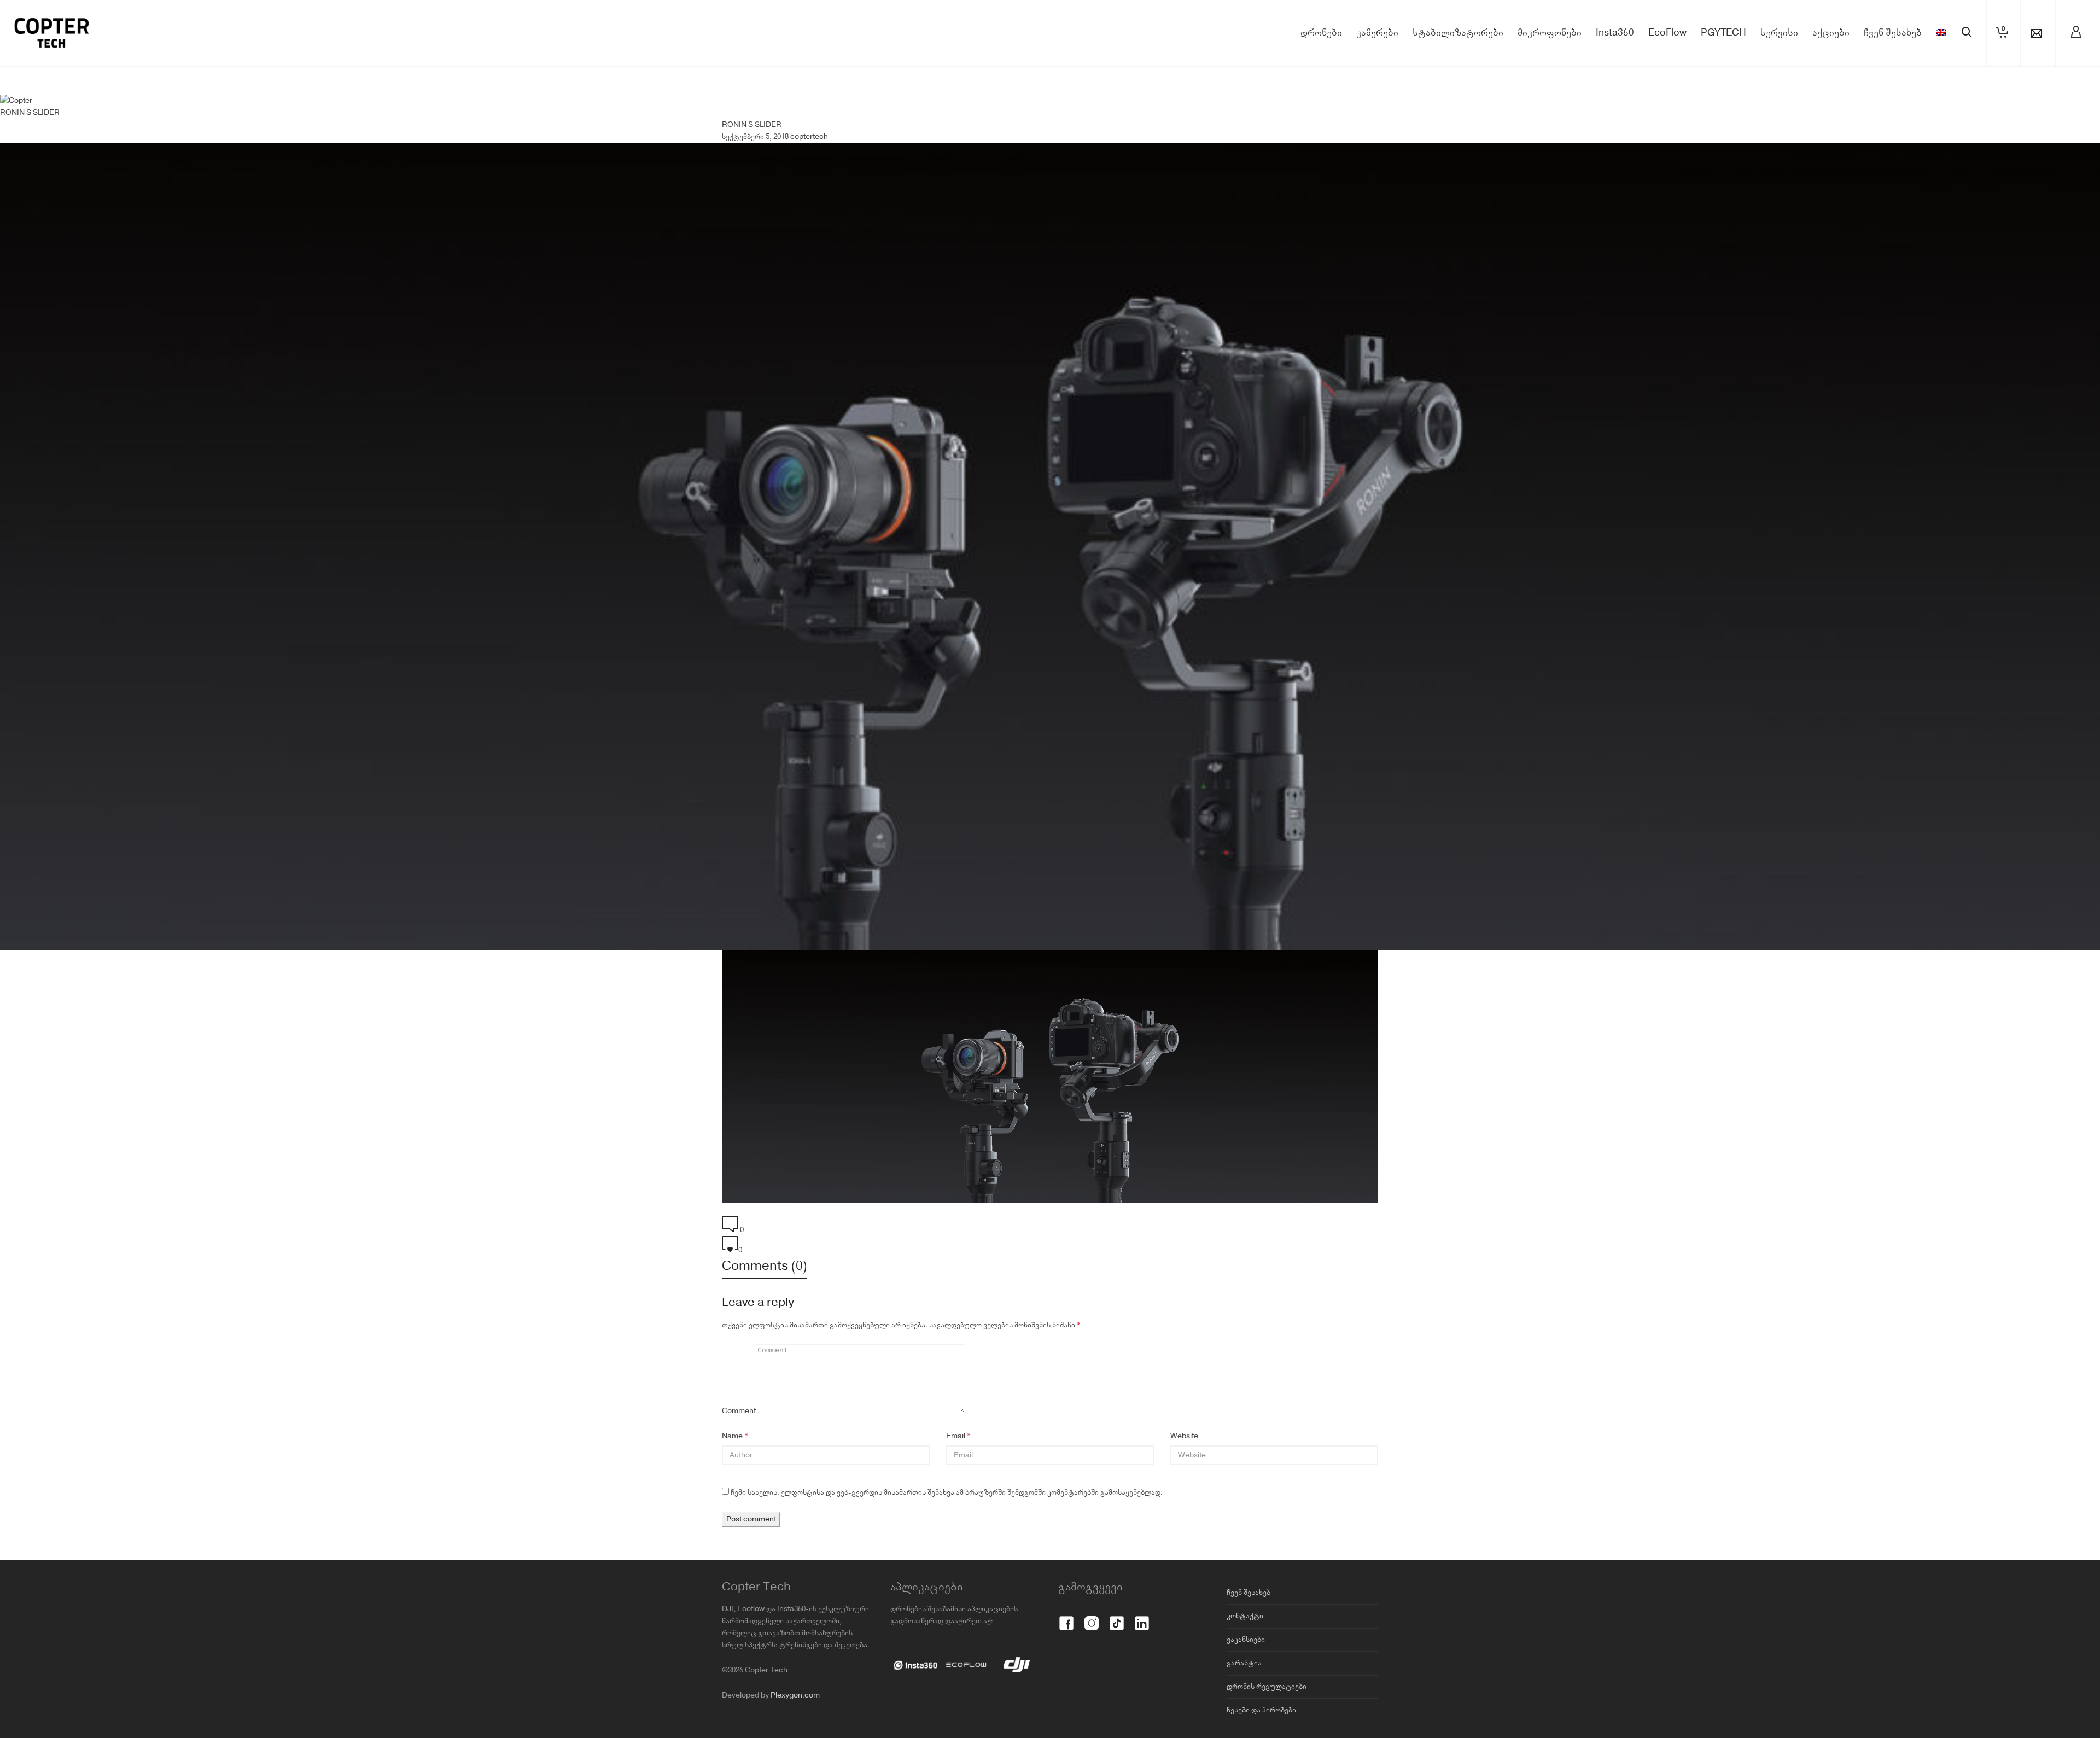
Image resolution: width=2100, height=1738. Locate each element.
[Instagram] (1092, 1673)
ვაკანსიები (1246, 1695)
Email (956, 1492)
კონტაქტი (1245, 1672)
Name (732, 1492)
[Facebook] (1066, 1673)
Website (1184, 1492)
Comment (739, 1467)
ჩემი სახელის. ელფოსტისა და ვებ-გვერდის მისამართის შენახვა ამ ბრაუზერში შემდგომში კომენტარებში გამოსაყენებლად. (947, 1548)
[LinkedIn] (1142, 1673)
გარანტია (1244, 1719)
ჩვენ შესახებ (1249, 1648)
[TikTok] (1117, 1673)
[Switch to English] (1941, 89)
